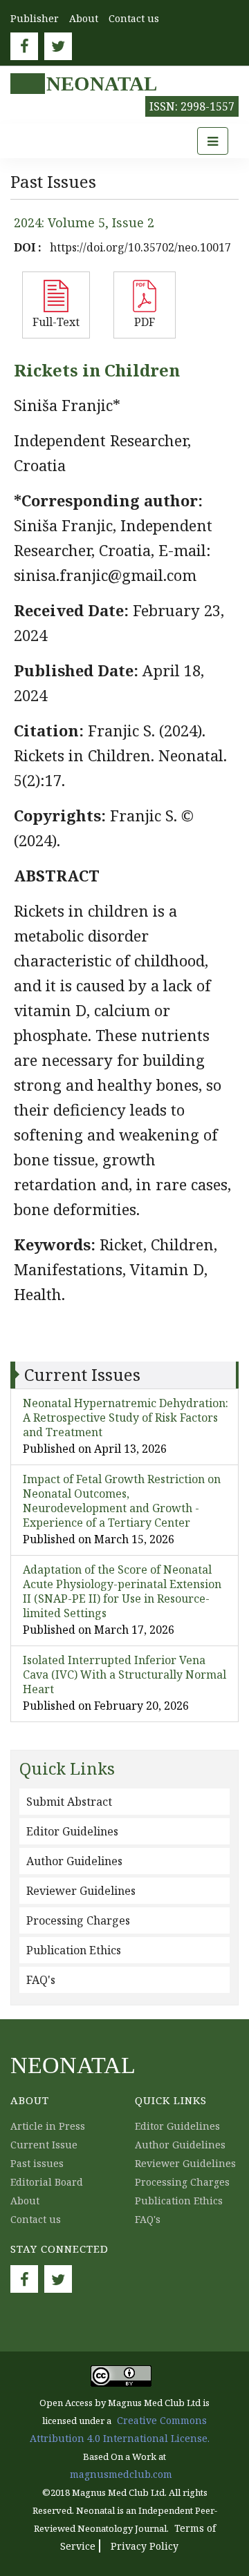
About (84, 18)
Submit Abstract (69, 1802)
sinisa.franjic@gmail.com (105, 575)
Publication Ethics (74, 1950)
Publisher (35, 18)
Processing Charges (78, 1920)
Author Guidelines (74, 1861)
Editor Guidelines (72, 1831)
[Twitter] (58, 46)
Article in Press (48, 2126)
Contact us (134, 18)
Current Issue (44, 2145)
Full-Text (56, 322)
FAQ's (41, 1980)
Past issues (37, 2163)
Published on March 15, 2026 (99, 1539)
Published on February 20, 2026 (106, 1706)
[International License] (121, 2375)
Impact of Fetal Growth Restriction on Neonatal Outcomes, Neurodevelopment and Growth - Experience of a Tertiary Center (122, 1501)
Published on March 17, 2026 (99, 1630)
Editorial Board (47, 2182)
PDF (145, 322)
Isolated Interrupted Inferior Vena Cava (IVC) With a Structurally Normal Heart (124, 1675)
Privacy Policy (145, 2546)
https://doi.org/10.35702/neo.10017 (140, 247)
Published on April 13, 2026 (95, 1449)
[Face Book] (24, 46)
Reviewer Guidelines (81, 1891)
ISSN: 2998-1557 (192, 106)
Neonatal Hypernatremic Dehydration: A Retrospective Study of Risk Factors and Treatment (126, 1418)
